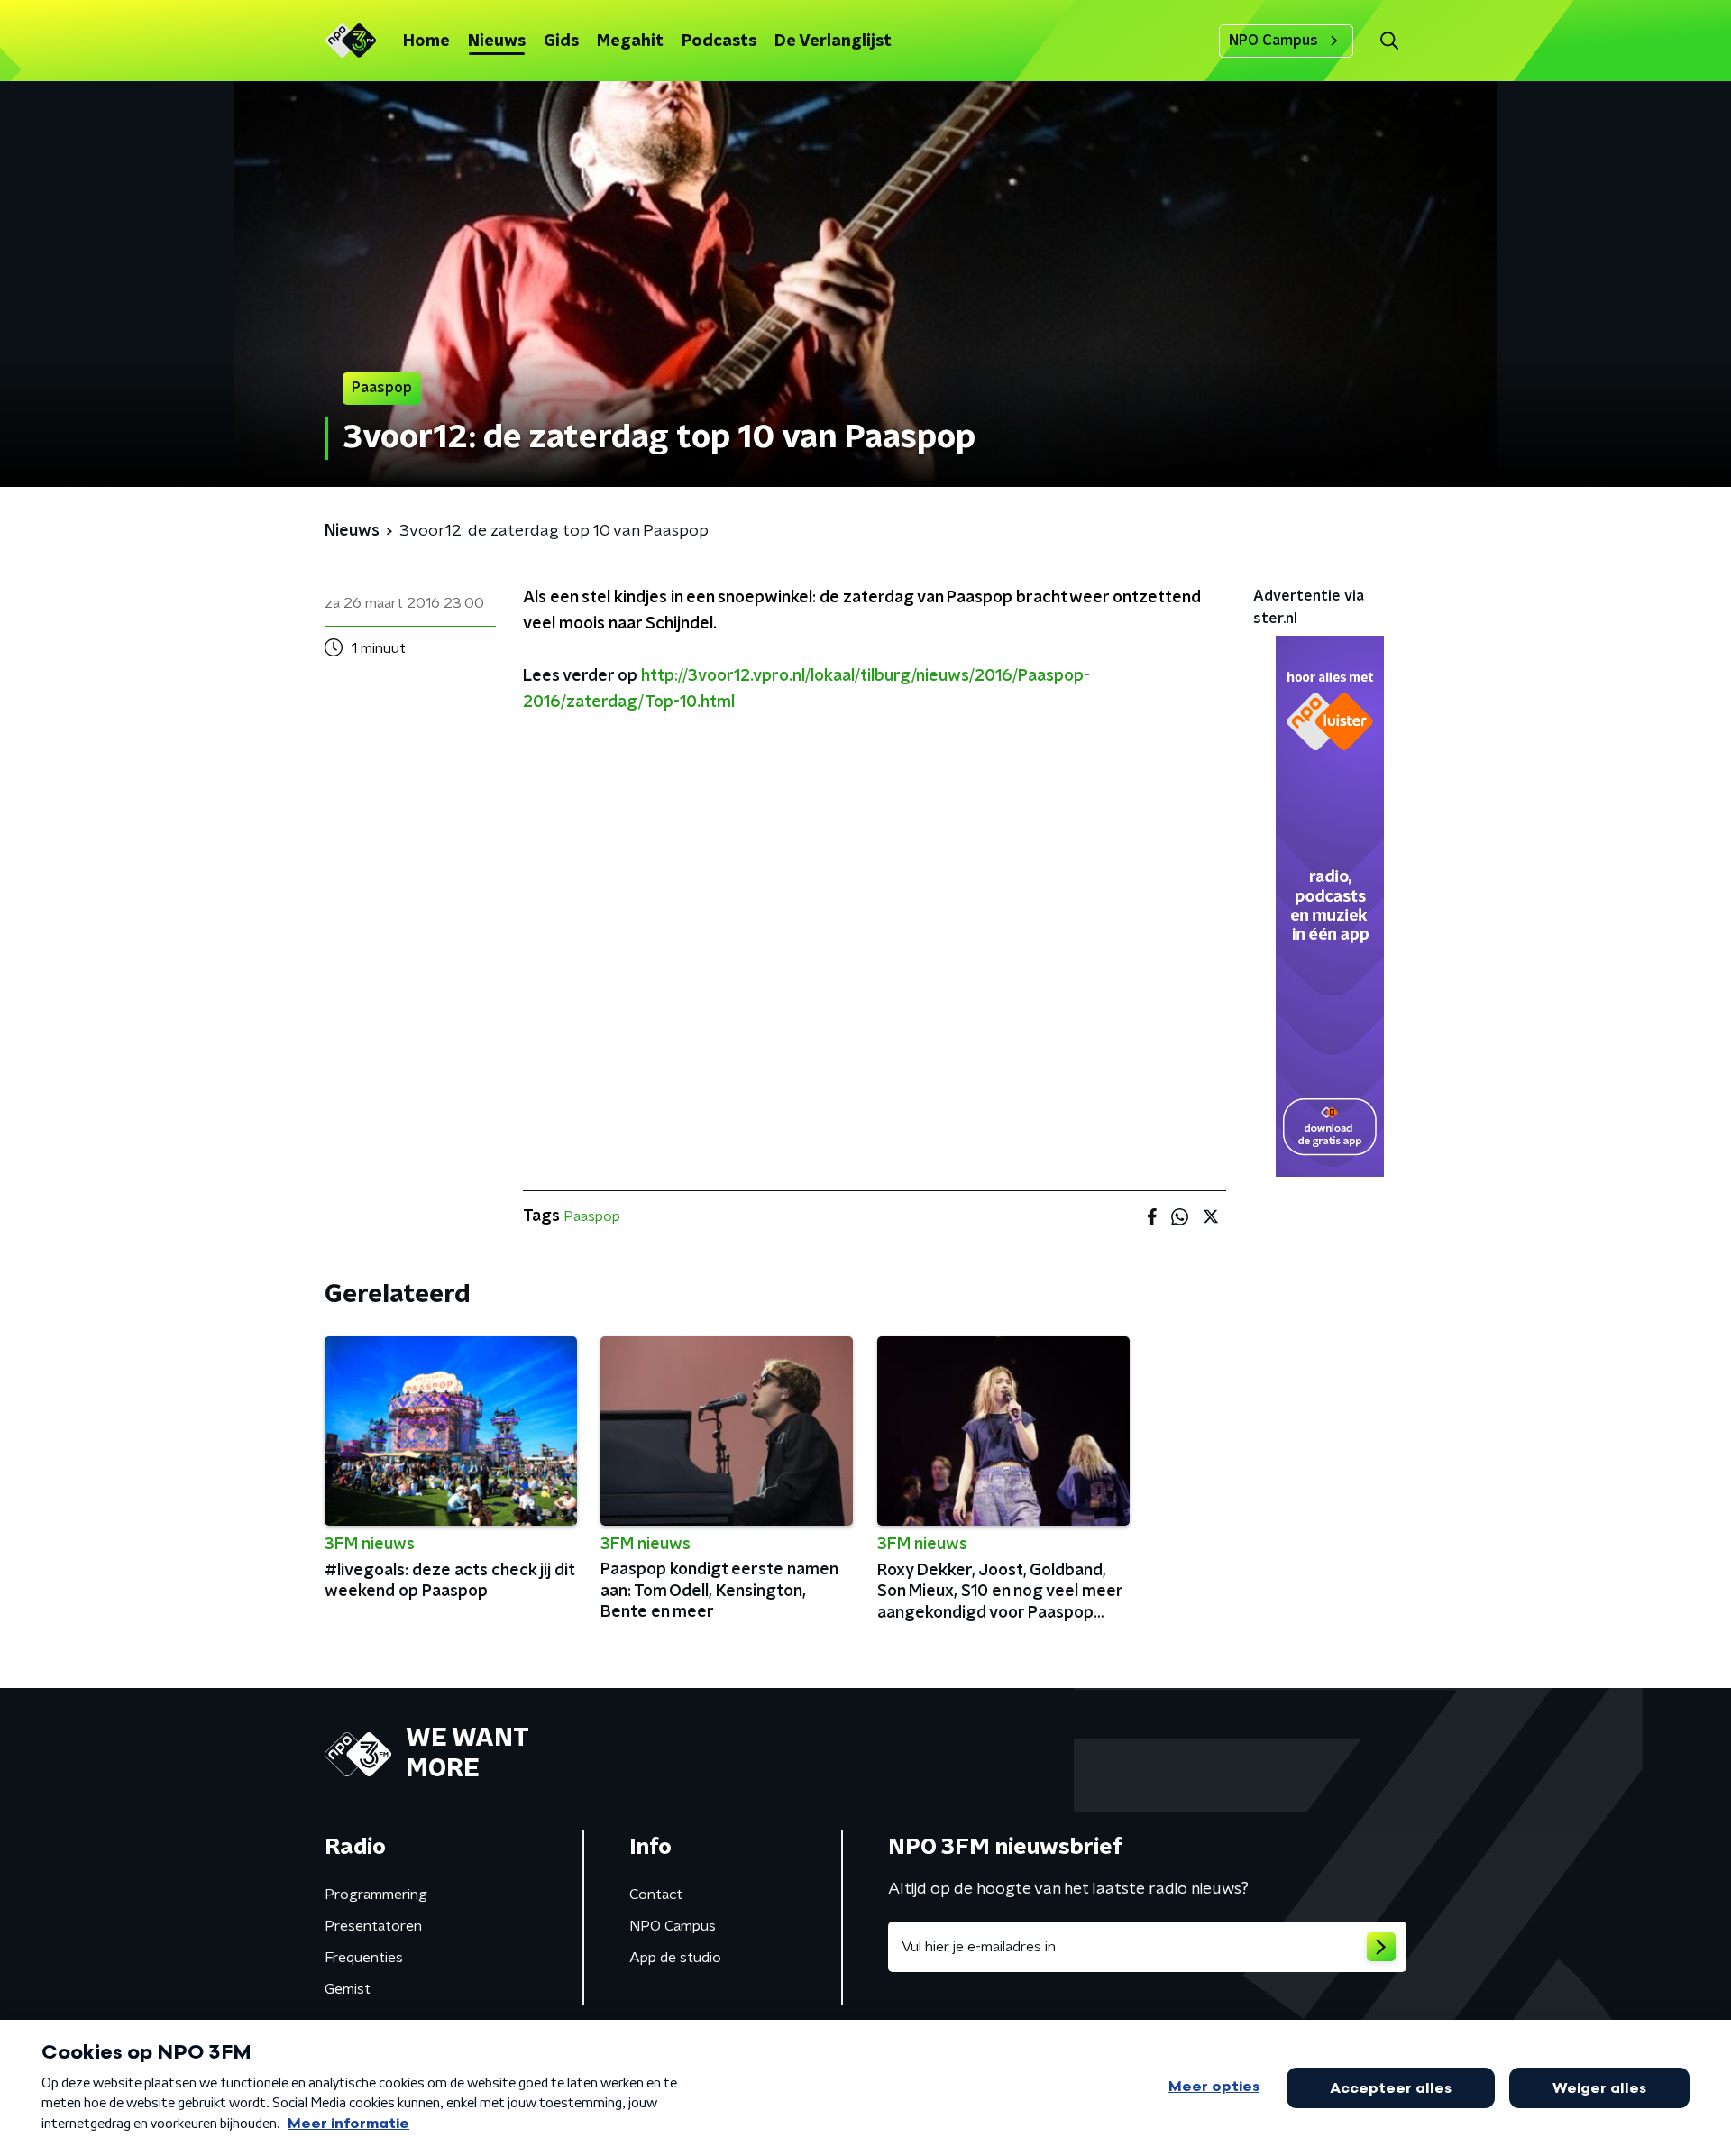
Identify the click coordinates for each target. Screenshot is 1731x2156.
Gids (561, 41)
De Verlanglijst (833, 41)
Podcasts (719, 41)
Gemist (348, 1989)
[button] (1389, 41)
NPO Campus (1273, 41)
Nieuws (497, 41)
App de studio (675, 1958)
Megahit (630, 41)
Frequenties (364, 1958)
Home (426, 41)
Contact (656, 1895)
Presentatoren (373, 1926)
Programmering (376, 1895)
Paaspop (592, 1216)
